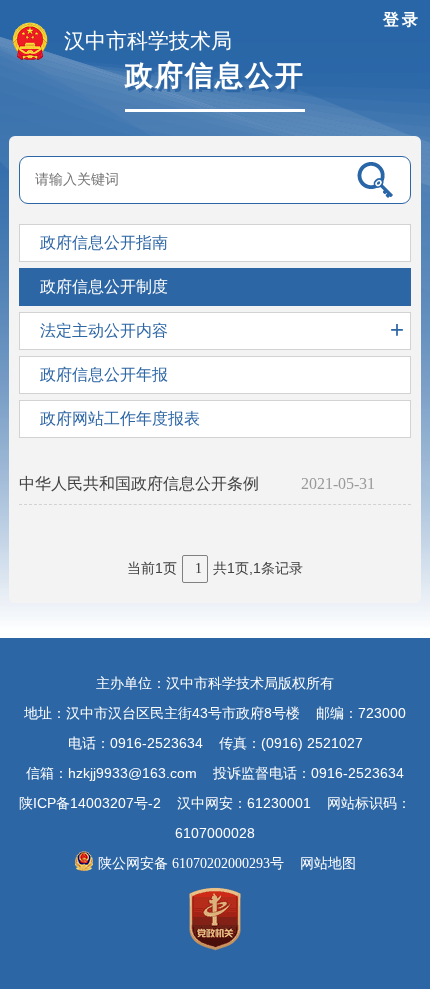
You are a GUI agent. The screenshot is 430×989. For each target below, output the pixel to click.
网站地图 (328, 863)
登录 (402, 19)
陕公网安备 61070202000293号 (193, 863)
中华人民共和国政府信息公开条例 (139, 483)
